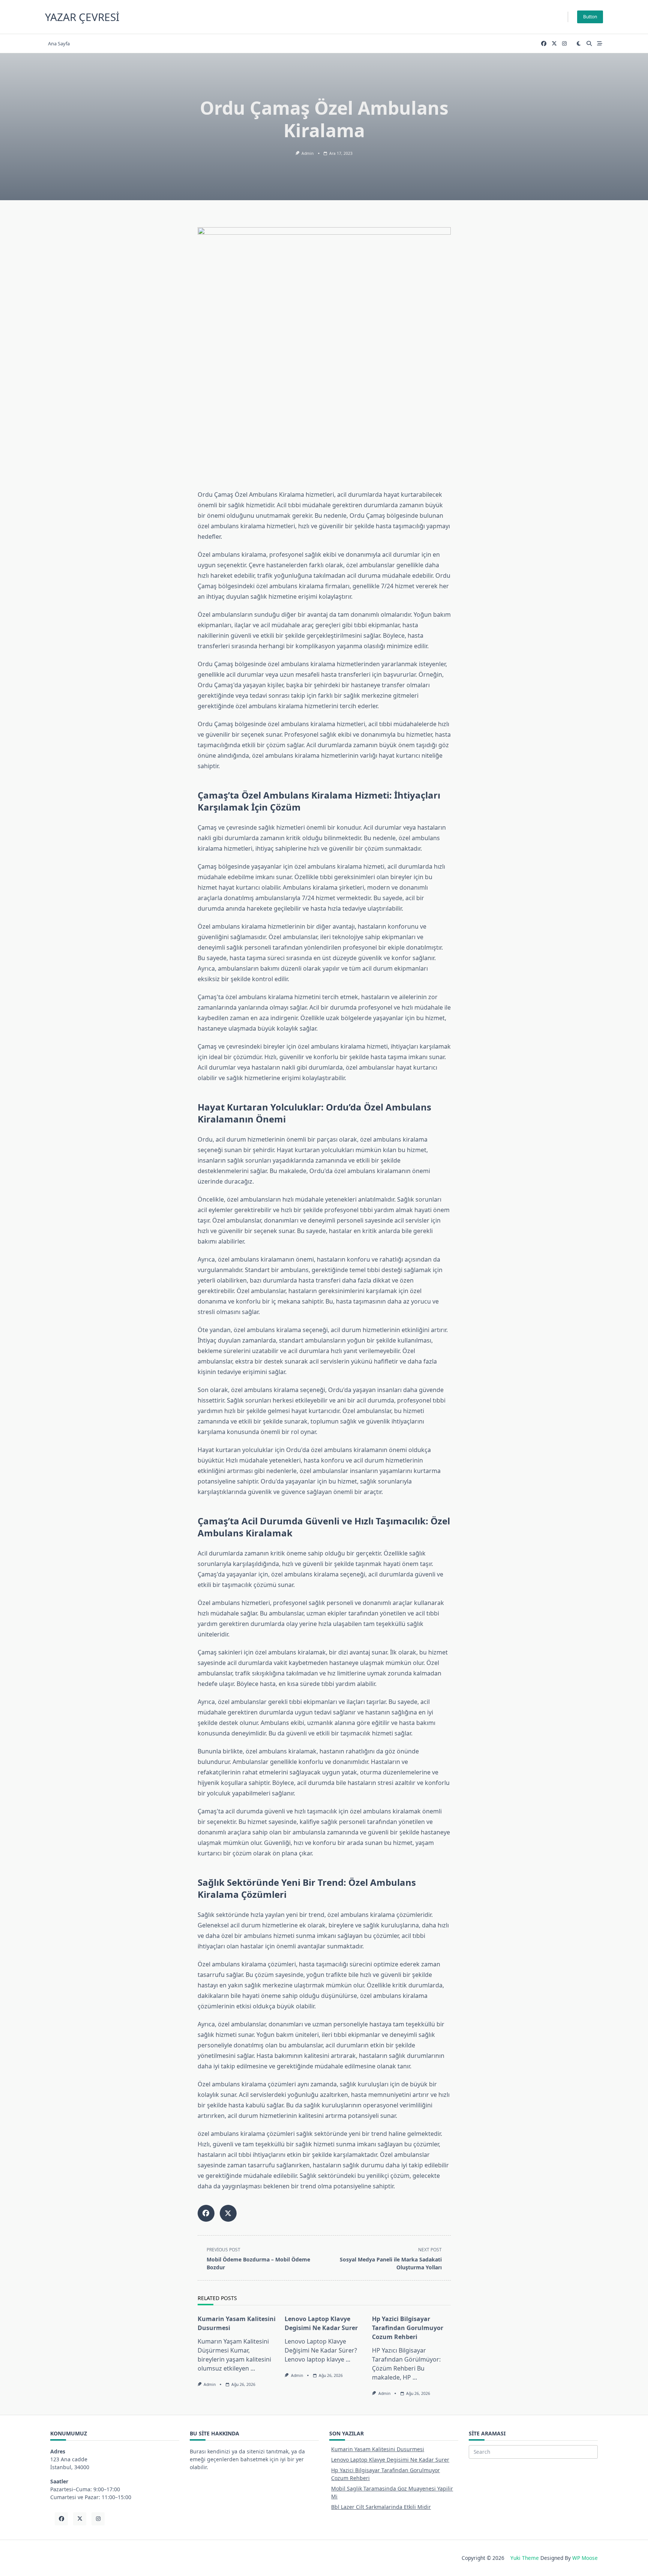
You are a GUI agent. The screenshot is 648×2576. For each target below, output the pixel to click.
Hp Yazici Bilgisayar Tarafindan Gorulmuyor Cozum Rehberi (408, 2328)
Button (590, 17)
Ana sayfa (59, 43)
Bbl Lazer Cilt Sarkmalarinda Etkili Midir (381, 2507)
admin (307, 153)
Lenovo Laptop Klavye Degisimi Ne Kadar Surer (390, 2460)
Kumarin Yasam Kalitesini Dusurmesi (378, 2449)
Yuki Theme (525, 2558)
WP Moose (585, 2558)
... (253, 2368)
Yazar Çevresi (82, 17)
